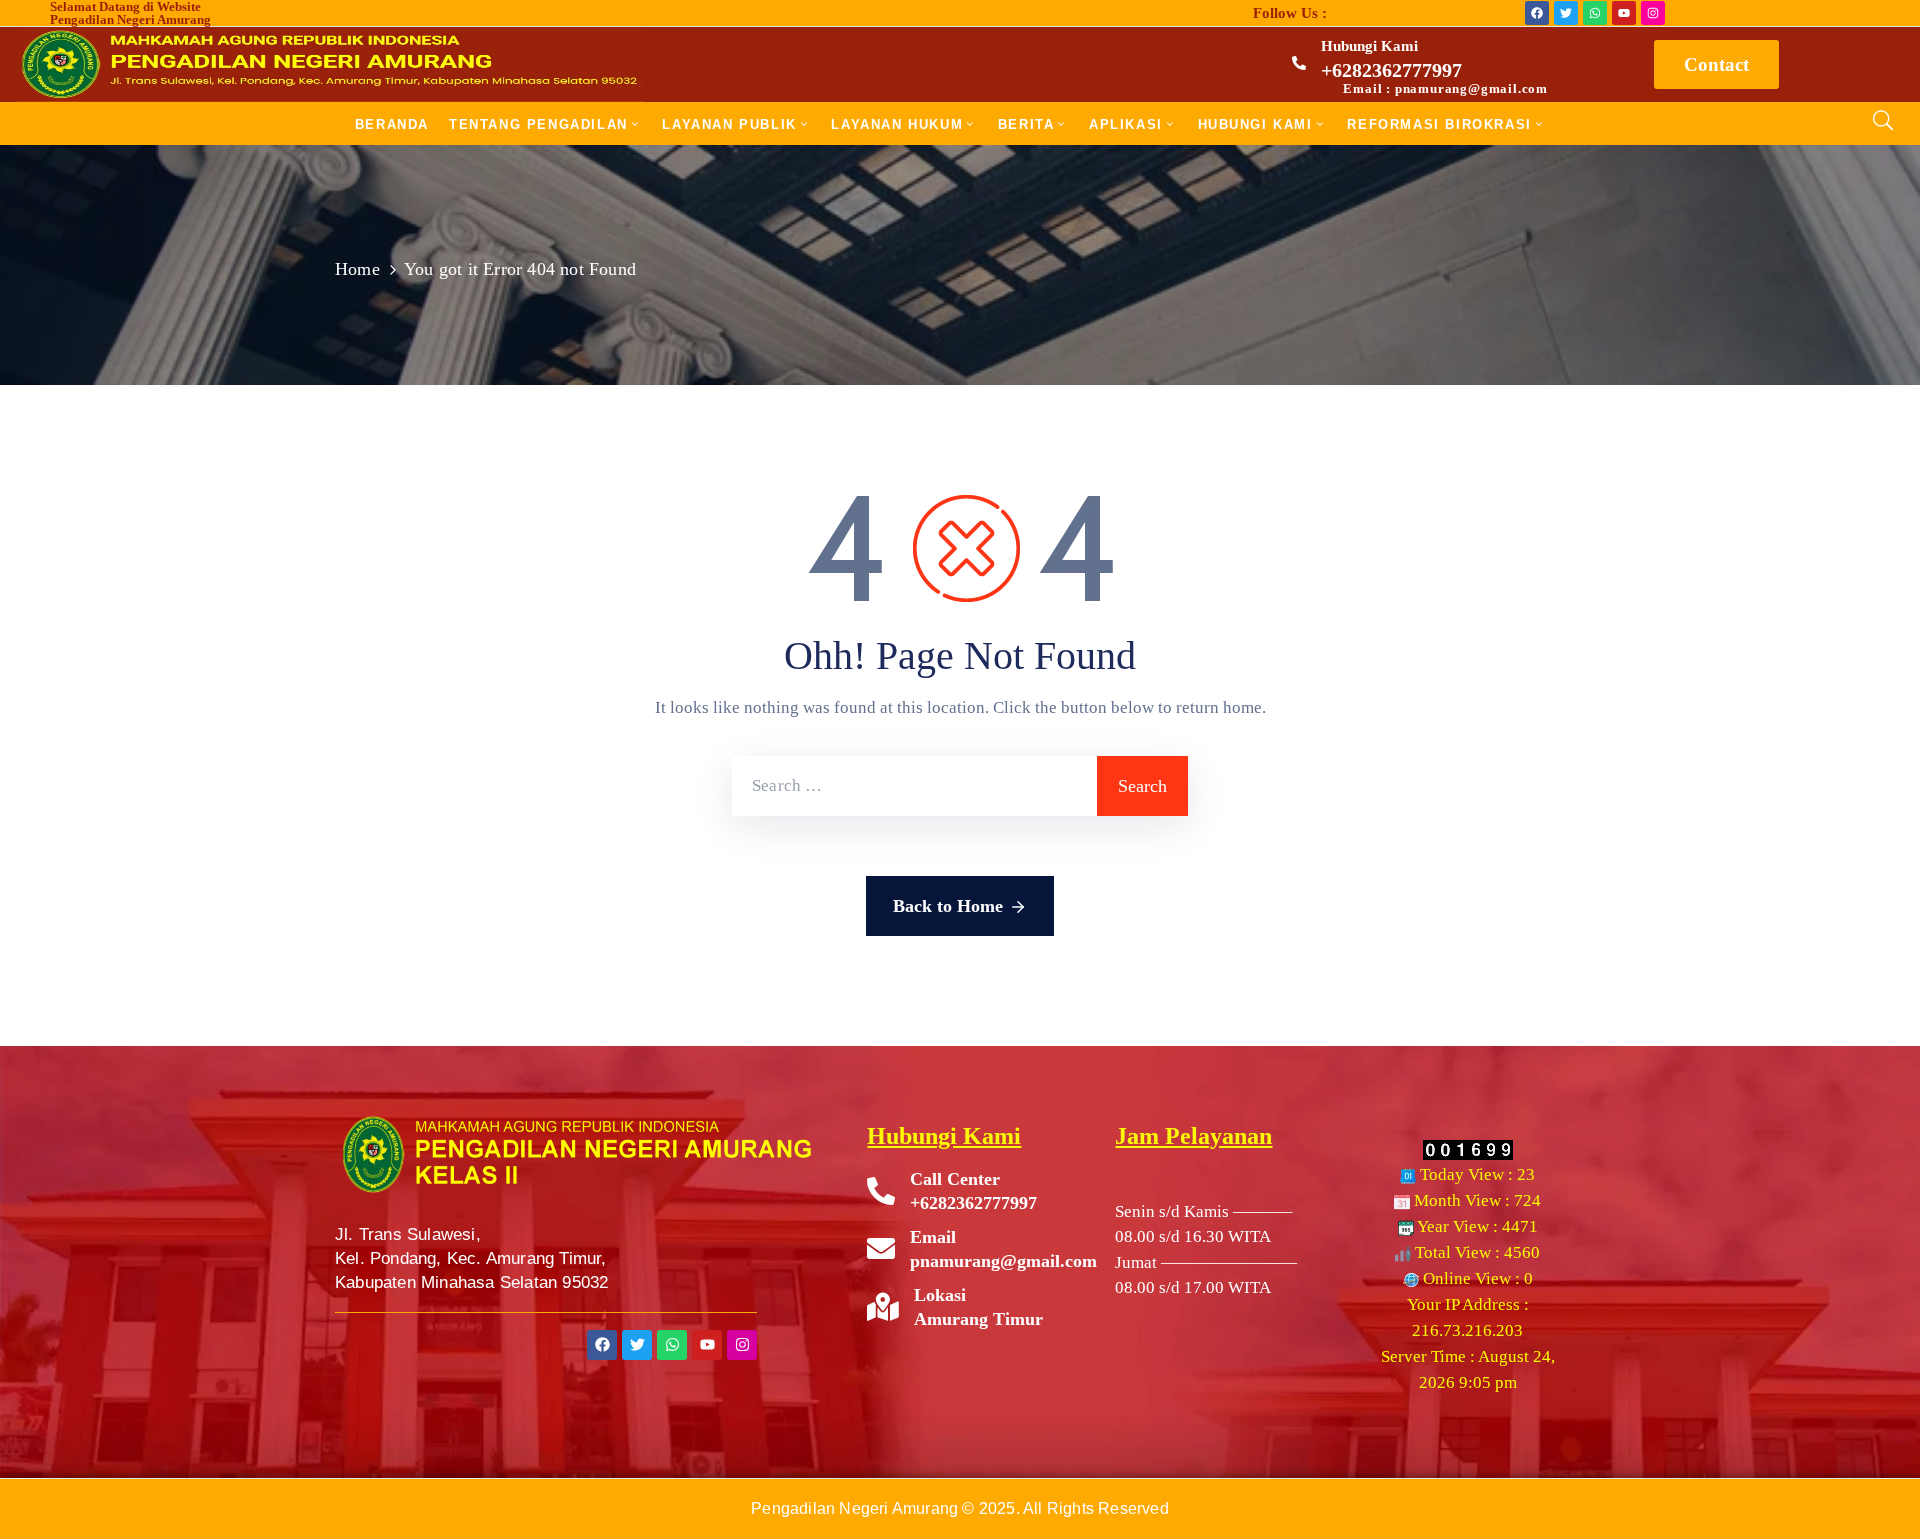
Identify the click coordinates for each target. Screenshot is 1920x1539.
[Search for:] (914, 786)
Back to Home (948, 906)
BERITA (1026, 124)
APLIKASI (1126, 124)
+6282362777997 (1391, 70)
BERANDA (392, 124)
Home (357, 269)
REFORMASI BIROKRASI (1439, 124)
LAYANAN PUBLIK (729, 124)
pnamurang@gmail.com (1003, 1261)
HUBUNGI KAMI (1255, 124)
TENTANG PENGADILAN (538, 124)
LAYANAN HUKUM (897, 124)
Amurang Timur (978, 1319)
